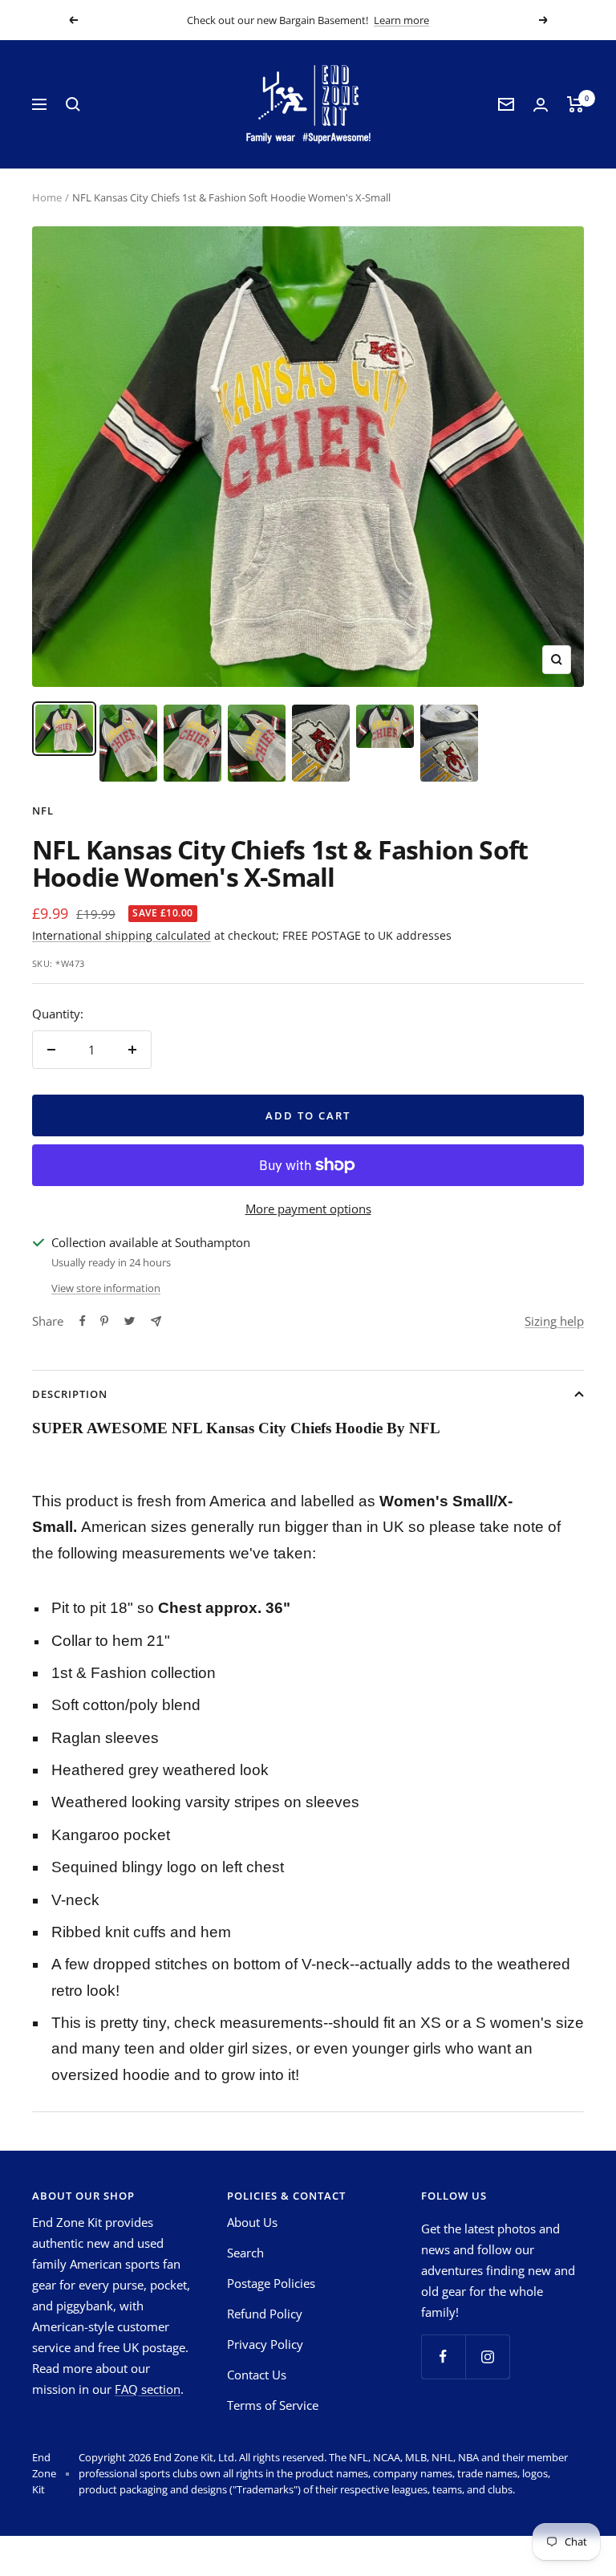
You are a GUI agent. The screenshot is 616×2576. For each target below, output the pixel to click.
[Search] (73, 104)
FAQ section (148, 2389)
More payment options (308, 1209)
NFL (43, 811)
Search (245, 2253)
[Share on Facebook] (83, 1321)
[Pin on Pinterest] (104, 1321)
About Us (252, 2222)
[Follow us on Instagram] (487, 2357)
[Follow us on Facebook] (443, 2357)
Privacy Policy (265, 2344)
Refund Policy (265, 2314)
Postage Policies (271, 2283)
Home (47, 197)
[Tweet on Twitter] (130, 1321)
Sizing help (554, 1321)
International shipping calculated (122, 935)
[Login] (541, 105)
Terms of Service (273, 2405)
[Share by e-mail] (156, 1321)
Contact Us (257, 2375)
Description (70, 1394)
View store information (106, 1288)
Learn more (401, 20)
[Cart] (575, 104)
